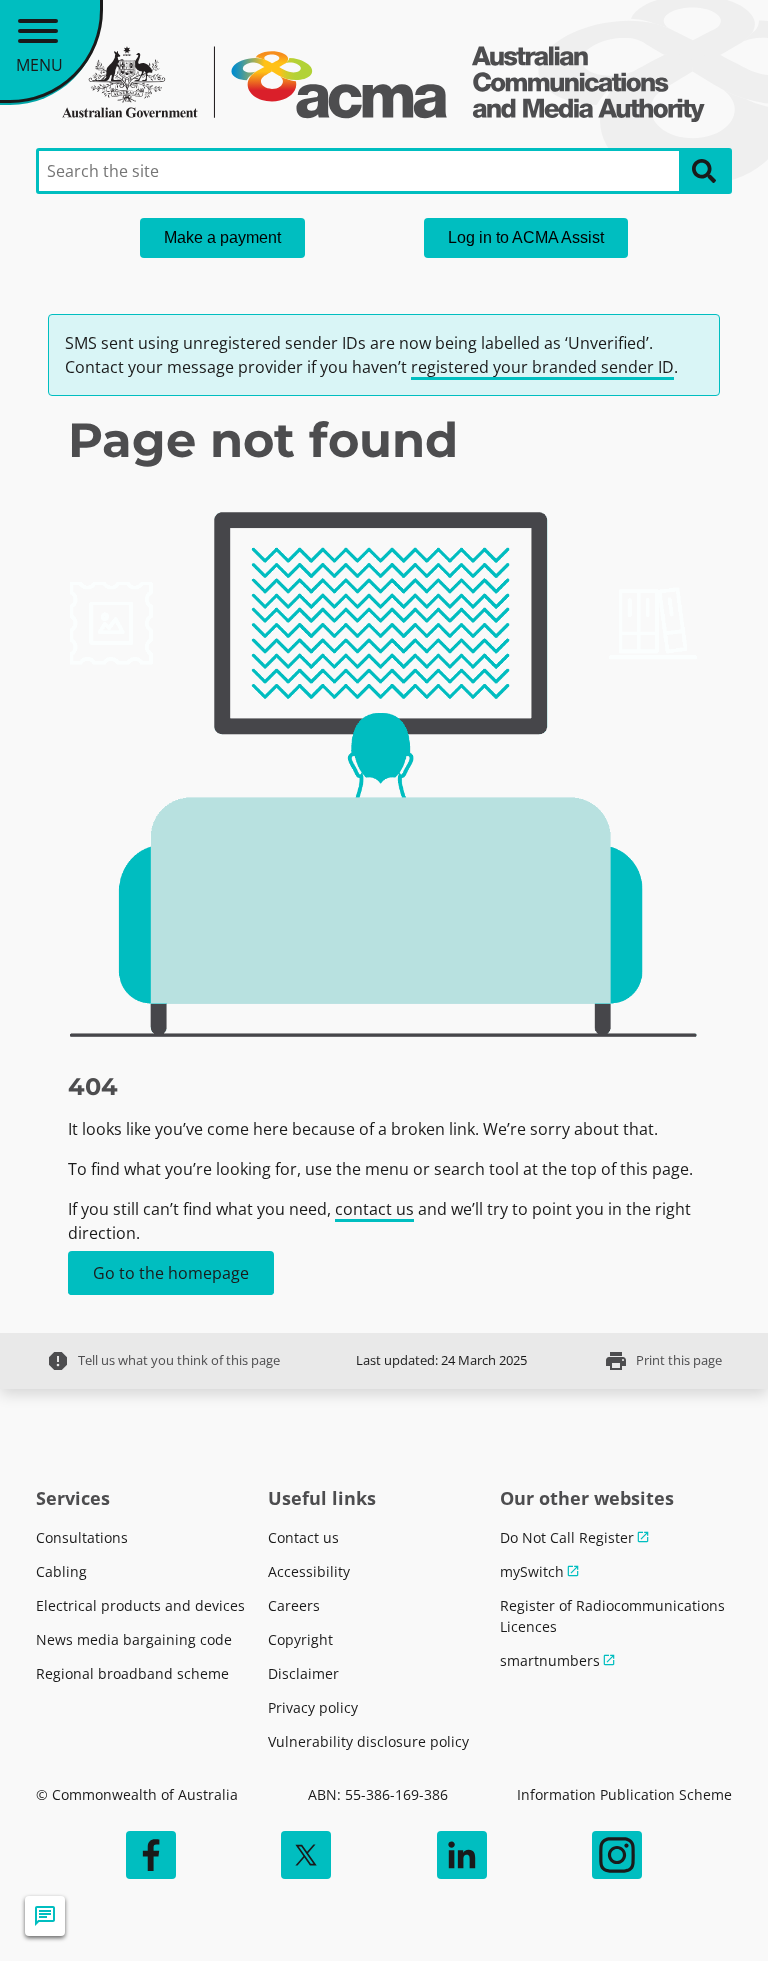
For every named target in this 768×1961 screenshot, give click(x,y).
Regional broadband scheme (132, 1673)
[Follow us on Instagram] (617, 1855)
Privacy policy (313, 1707)
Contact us (303, 1537)
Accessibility (309, 1571)
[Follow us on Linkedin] (462, 1855)
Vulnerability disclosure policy (368, 1741)
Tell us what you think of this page (163, 1361)
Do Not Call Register (567, 1537)
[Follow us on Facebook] (151, 1855)
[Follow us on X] (306, 1855)
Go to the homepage (171, 1273)
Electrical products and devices (140, 1605)
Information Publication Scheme (624, 1794)
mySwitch (532, 1571)
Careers (294, 1605)
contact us (374, 1209)
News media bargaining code (134, 1639)
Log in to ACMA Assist (526, 237)
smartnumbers (550, 1660)
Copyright (300, 1639)
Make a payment (222, 237)
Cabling (61, 1571)
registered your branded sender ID (542, 367)
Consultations (82, 1537)
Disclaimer (303, 1673)
